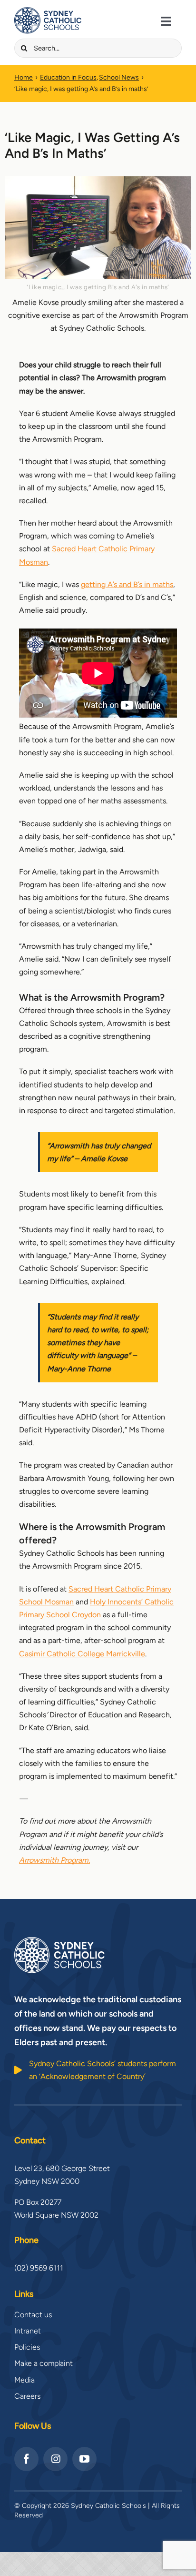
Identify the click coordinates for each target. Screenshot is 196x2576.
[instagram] (55, 2459)
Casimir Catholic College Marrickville (82, 1654)
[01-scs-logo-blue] (48, 11)
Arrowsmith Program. (54, 1860)
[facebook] (26, 2459)
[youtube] (84, 2459)
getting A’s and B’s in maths (127, 584)
